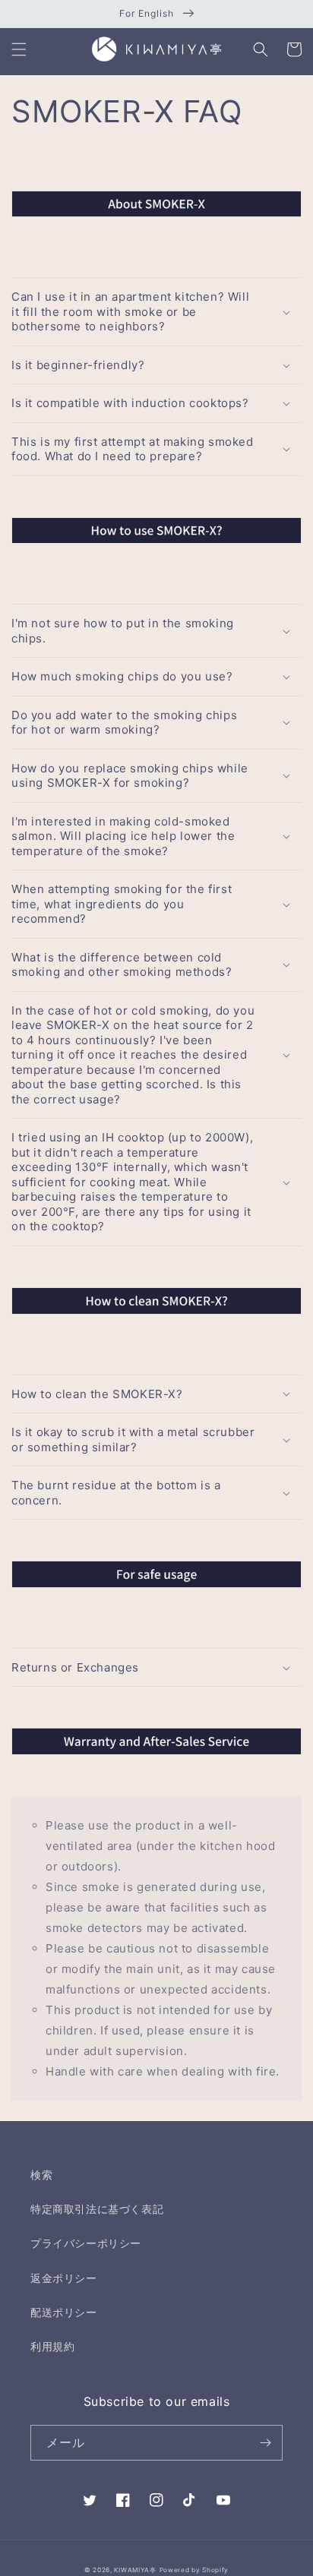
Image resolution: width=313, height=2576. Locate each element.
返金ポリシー (64, 2278)
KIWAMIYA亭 (135, 2570)
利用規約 (52, 2346)
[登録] (265, 2443)
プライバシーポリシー (86, 2243)
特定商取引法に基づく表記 (97, 2209)
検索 (41, 2175)
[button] (19, 49)
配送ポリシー (64, 2312)
